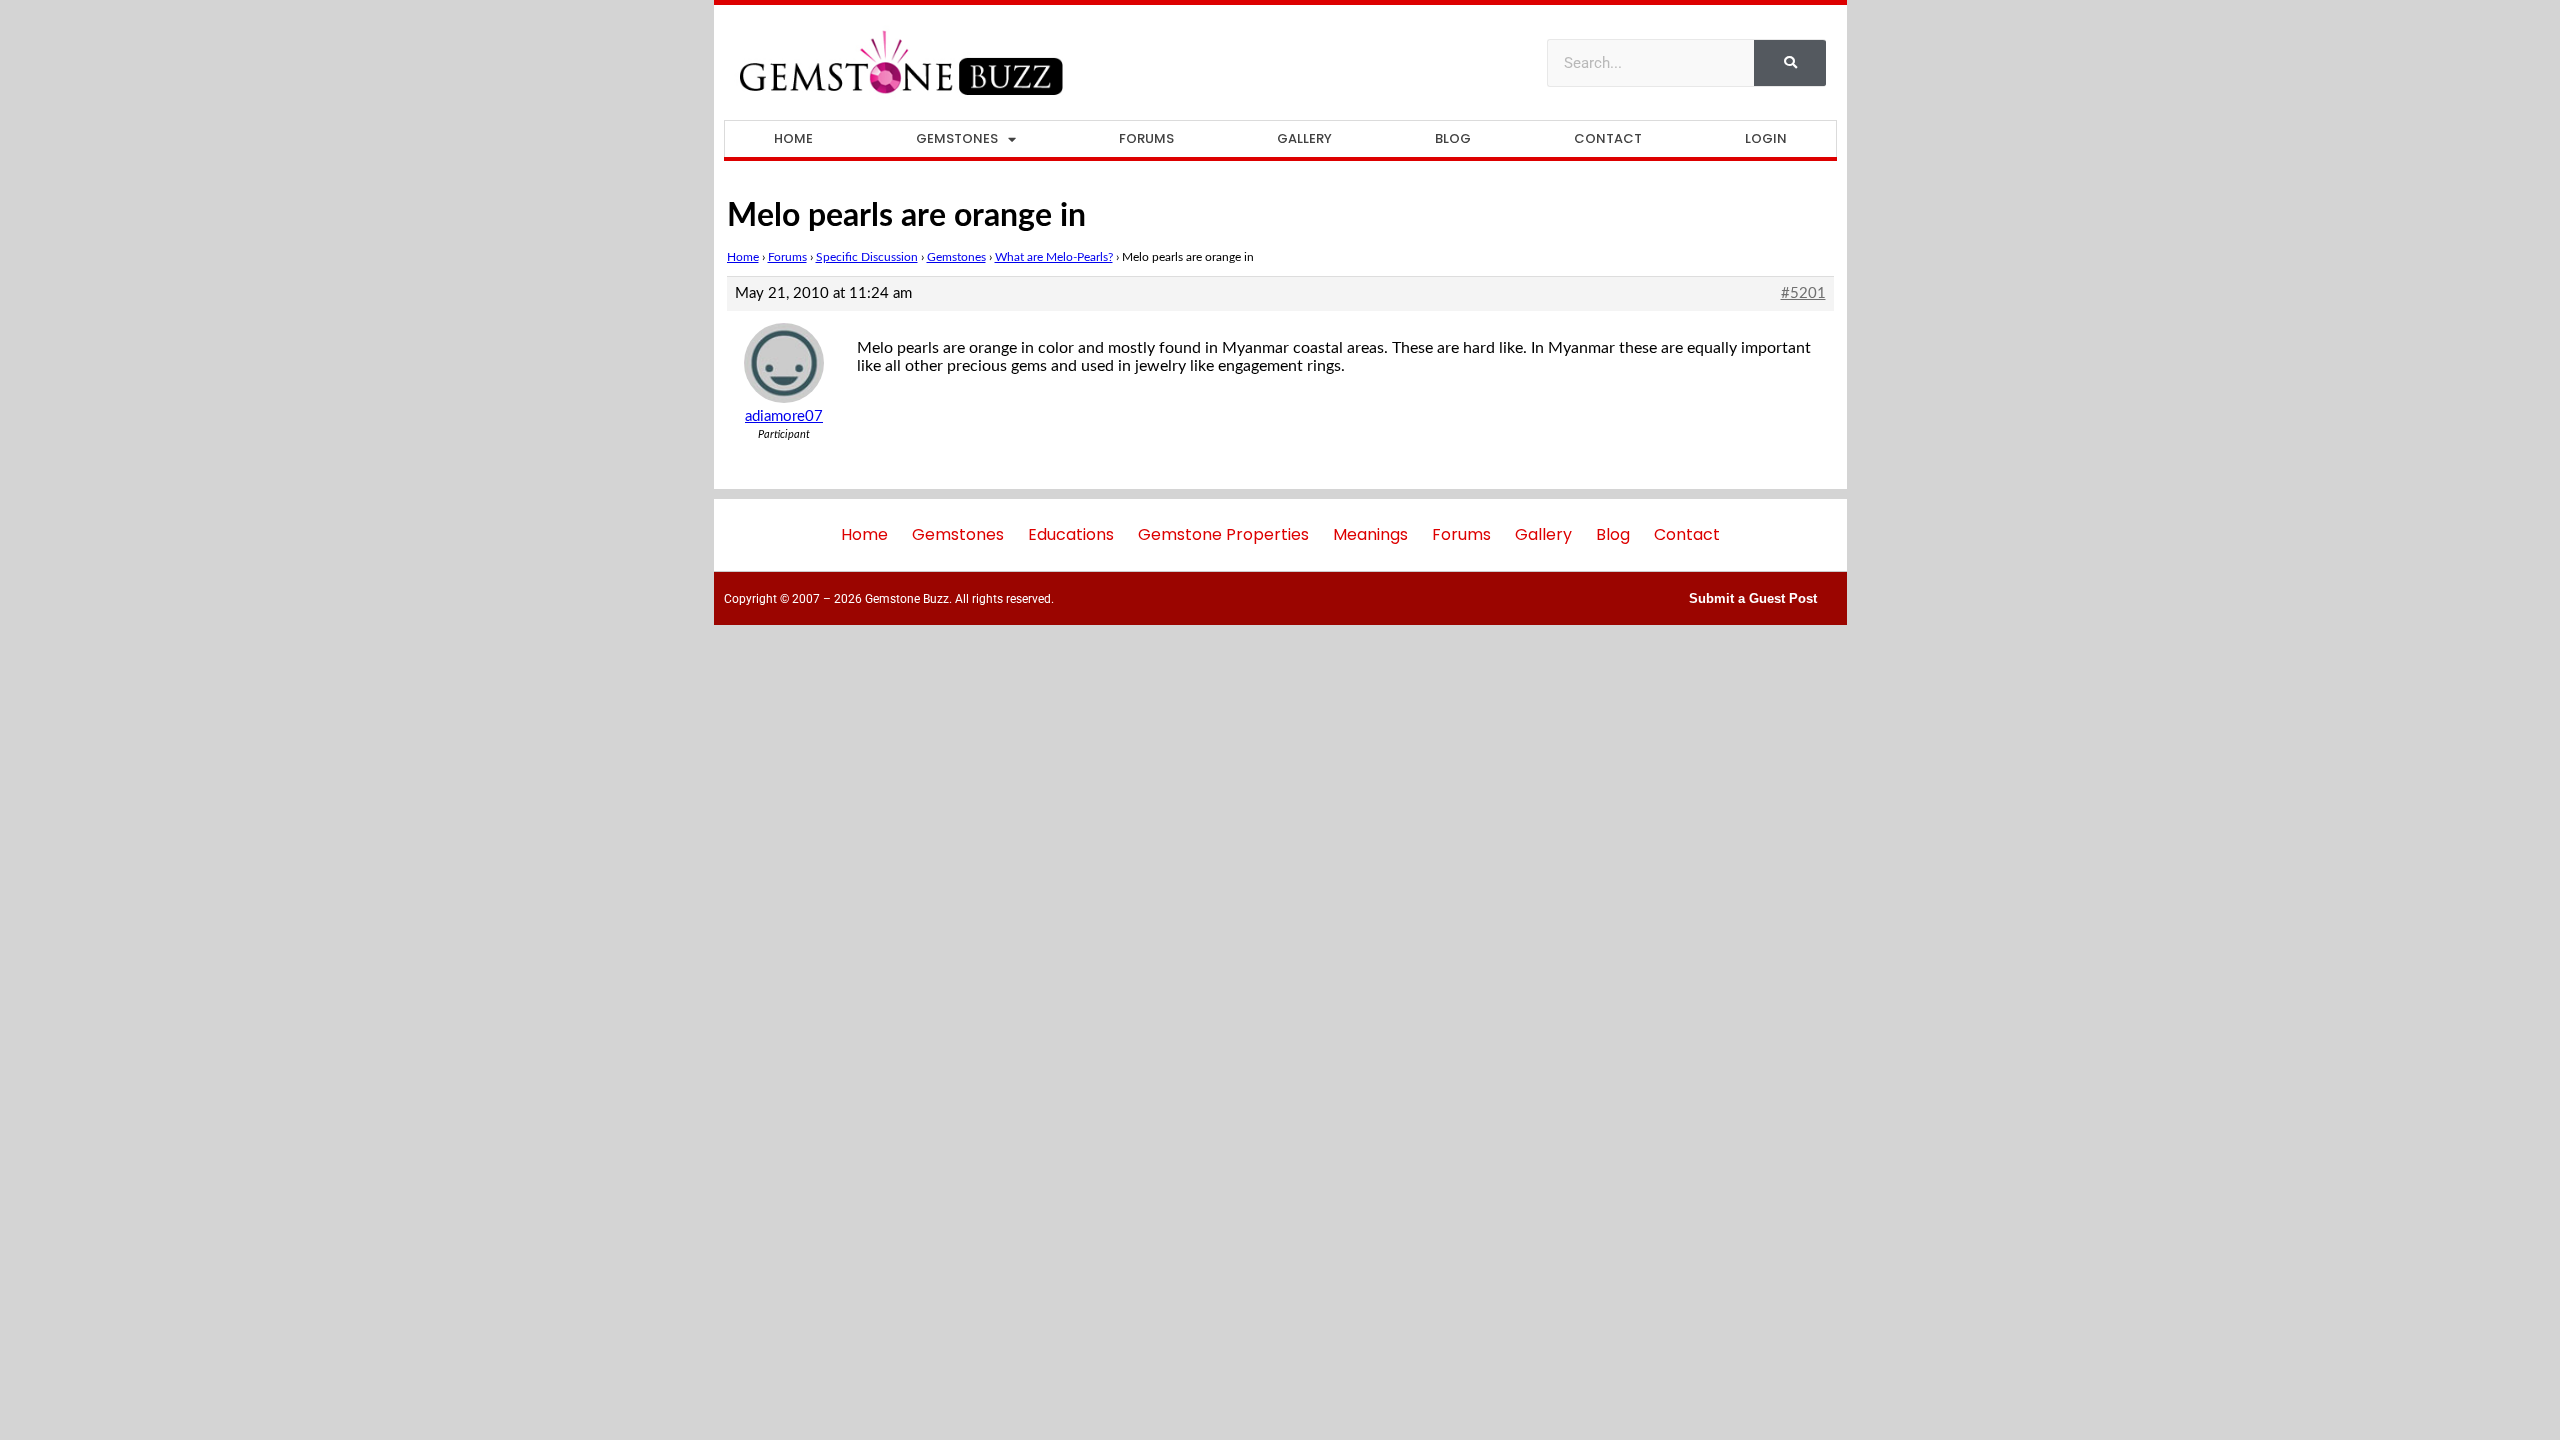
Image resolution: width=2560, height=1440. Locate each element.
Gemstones (957, 138)
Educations (1071, 534)
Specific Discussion (867, 257)
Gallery (1304, 138)
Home (793, 138)
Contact (1608, 138)
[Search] (1790, 63)
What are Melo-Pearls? (1054, 257)
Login (1766, 138)
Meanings (1370, 534)
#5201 (1803, 293)
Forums (1146, 138)
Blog (1453, 138)
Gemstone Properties (1223, 534)
